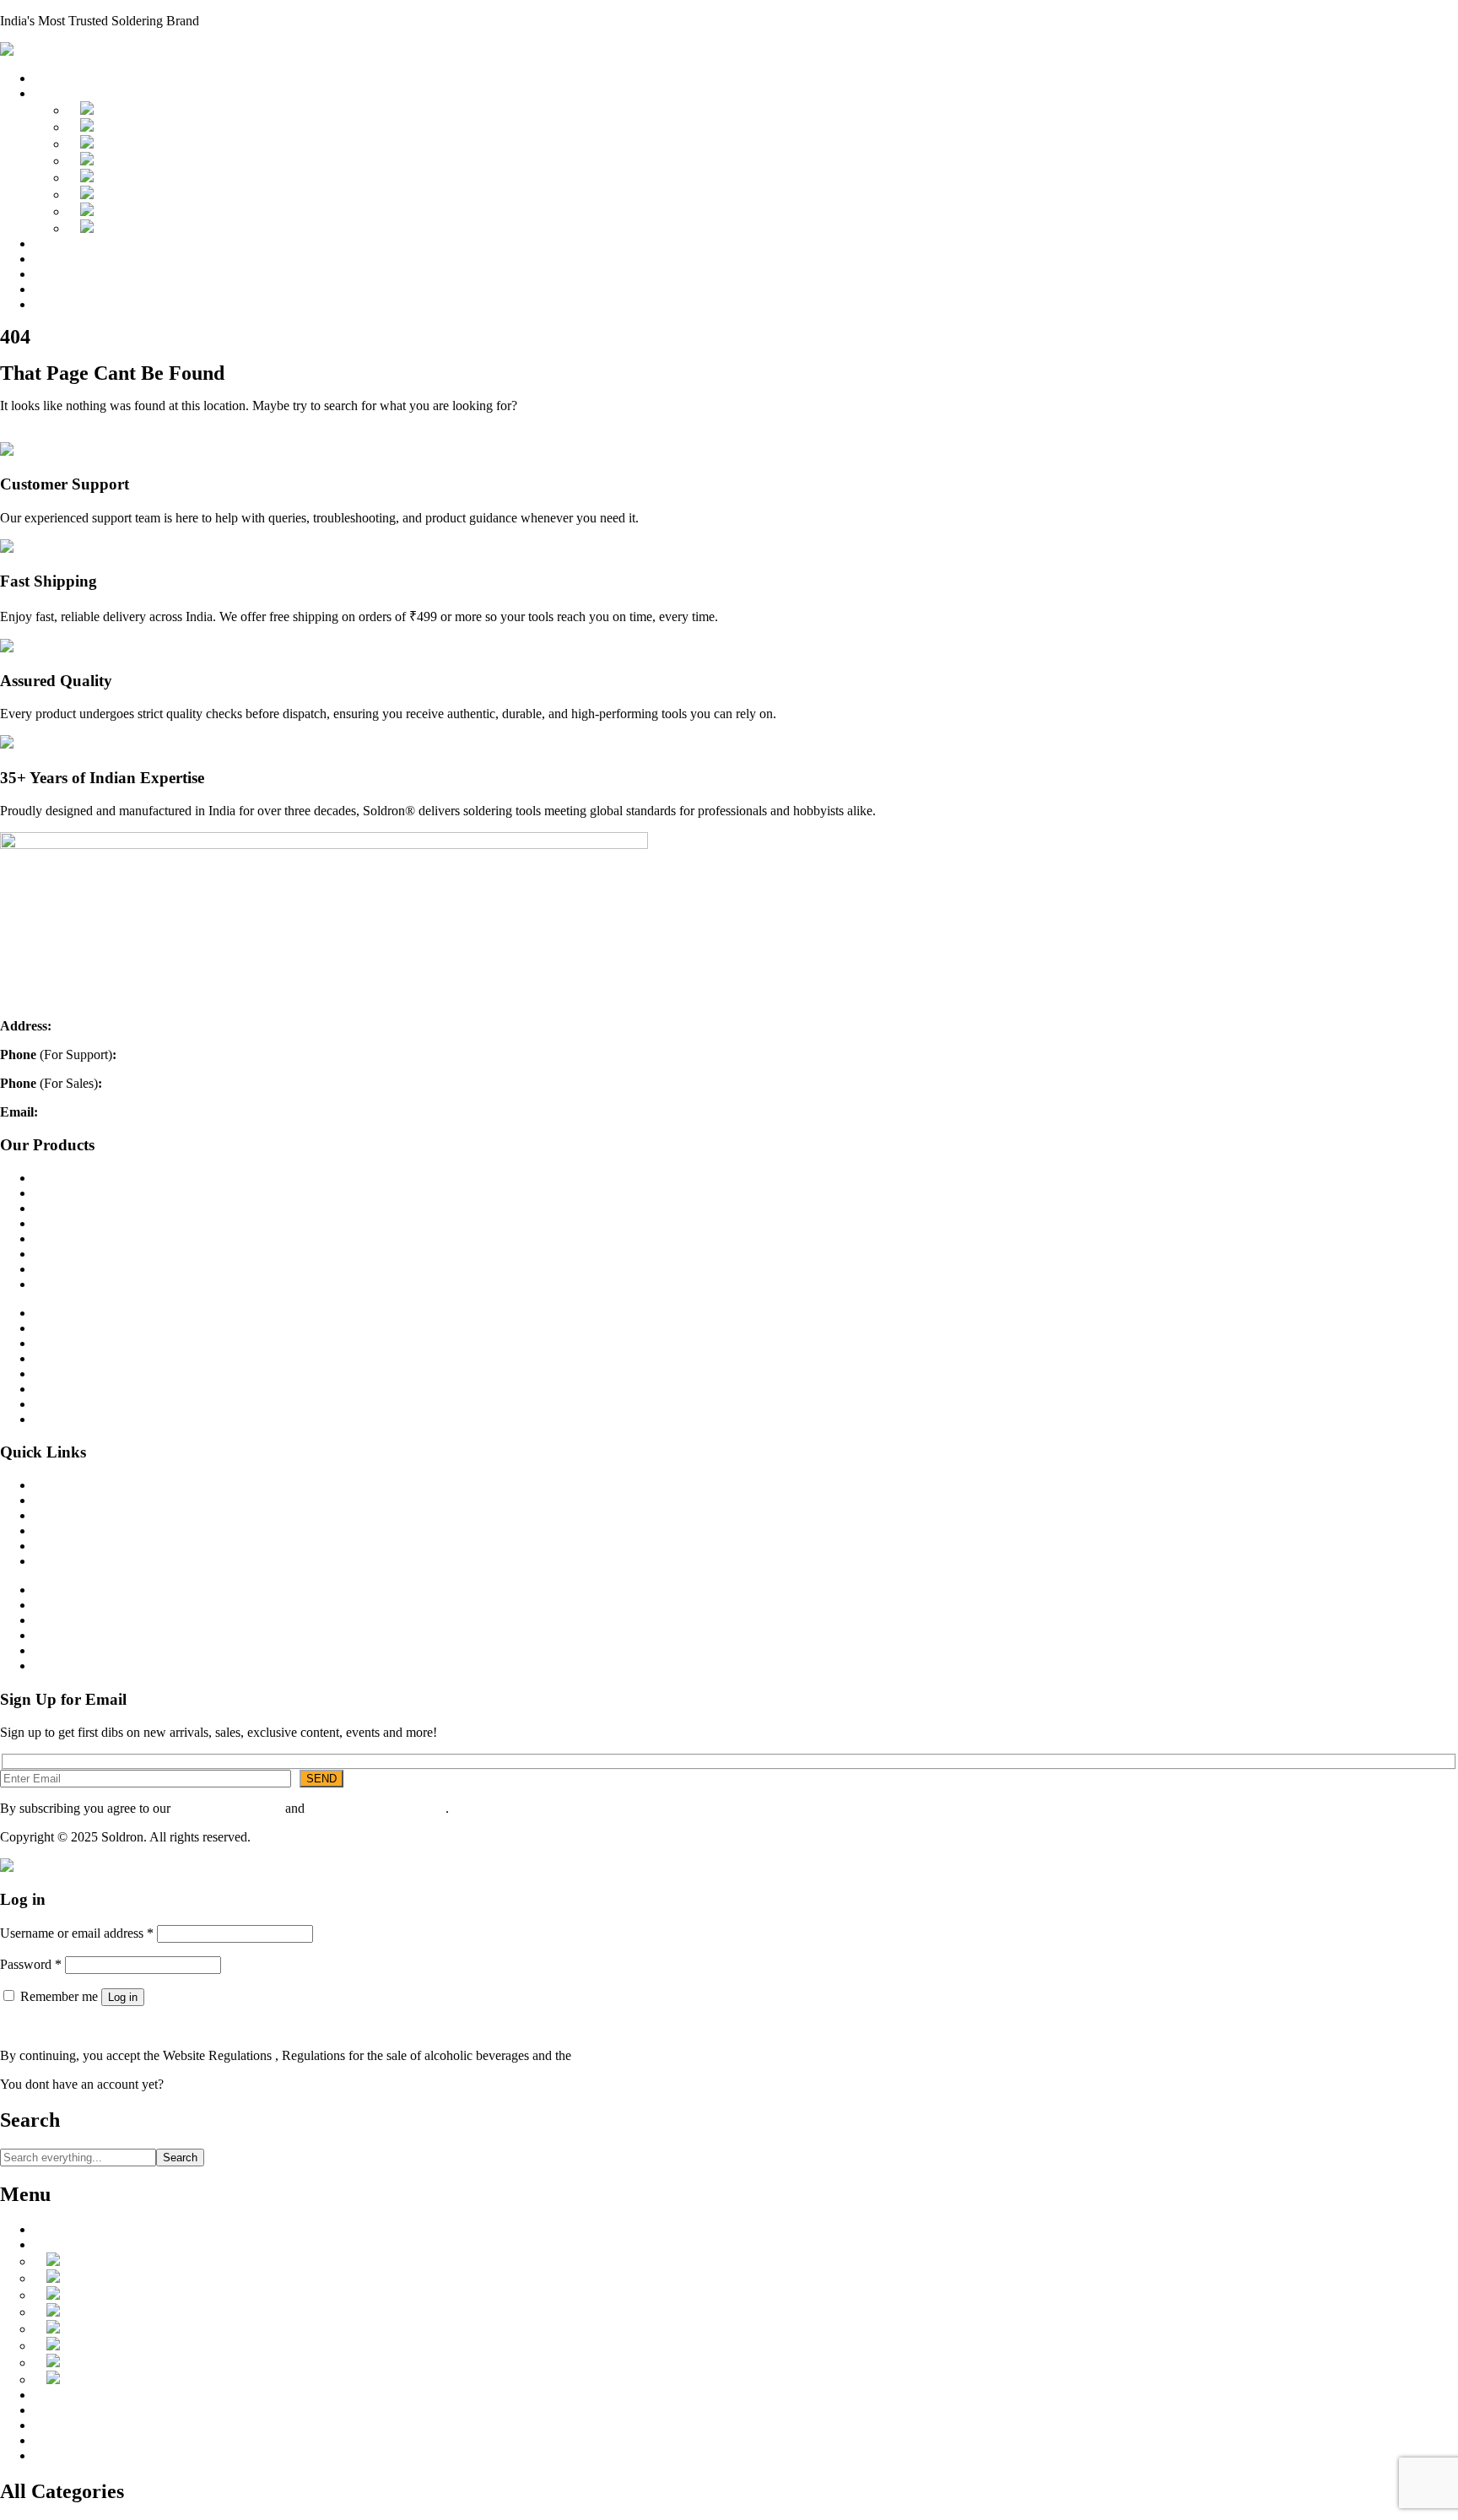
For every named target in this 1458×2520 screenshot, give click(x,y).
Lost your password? (56, 2027)
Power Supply (133, 195)
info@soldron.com (91, 1112)
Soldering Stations (144, 127)
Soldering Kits (134, 228)
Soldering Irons (136, 110)
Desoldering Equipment (159, 178)
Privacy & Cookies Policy (377, 1808)
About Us (60, 259)
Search (180, 2158)
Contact (54, 1515)
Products (57, 93)
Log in (123, 1997)
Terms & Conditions (228, 1808)
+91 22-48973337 (154, 1083)
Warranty (58, 274)
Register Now (204, 2084)
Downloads (65, 243)
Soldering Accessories (154, 211)
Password (31, 1964)
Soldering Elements (147, 161)
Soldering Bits (133, 144)
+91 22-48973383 (168, 1055)
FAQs (50, 289)
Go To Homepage (48, 434)
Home (50, 78)
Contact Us (64, 304)
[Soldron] (28, 49)
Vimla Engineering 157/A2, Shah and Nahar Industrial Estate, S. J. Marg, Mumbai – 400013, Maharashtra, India (354, 1026)
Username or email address (77, 1933)
